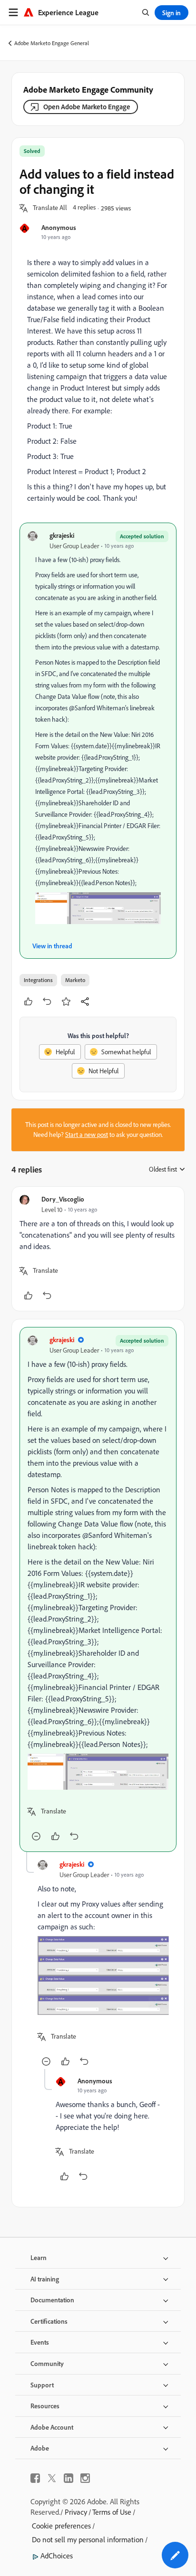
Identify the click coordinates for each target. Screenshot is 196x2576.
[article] (98, 1249)
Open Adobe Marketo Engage (87, 107)
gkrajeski (62, 535)
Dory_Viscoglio (63, 1199)
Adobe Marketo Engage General (52, 43)
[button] (50, 208)
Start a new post (87, 1135)
